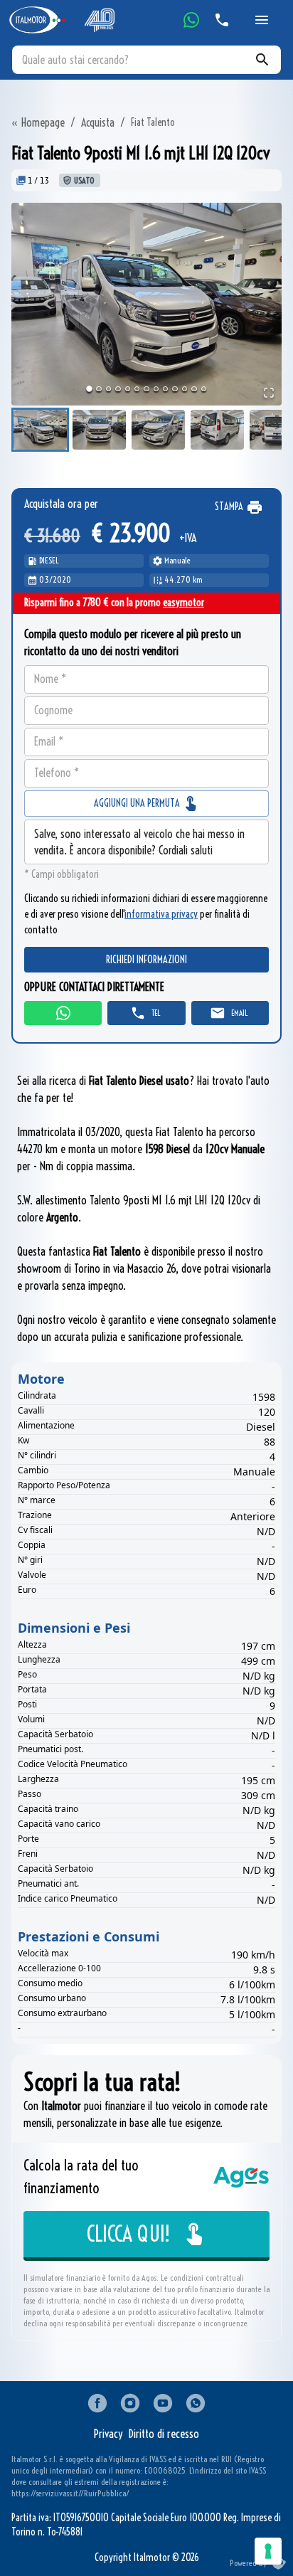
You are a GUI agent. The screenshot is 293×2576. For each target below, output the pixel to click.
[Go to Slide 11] (185, 389)
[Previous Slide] (15, 304)
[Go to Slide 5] (128, 389)
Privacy (108, 2434)
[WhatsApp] (191, 20)
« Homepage (38, 122)
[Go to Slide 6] (137, 389)
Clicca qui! (128, 2234)
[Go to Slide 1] (89, 389)
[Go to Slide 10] (175, 389)
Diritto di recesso (164, 2434)
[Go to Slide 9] (165, 389)
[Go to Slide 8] (156, 389)
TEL (156, 1013)
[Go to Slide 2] (98, 389)
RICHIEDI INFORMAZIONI (146, 960)
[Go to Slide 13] (204, 389)
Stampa (229, 507)
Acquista (98, 122)
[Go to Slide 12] (194, 389)
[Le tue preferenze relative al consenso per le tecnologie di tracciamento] (268, 2551)
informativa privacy (161, 914)
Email (239, 1013)
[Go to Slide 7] (146, 389)
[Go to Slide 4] (118, 389)
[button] (146, 304)
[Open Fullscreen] (269, 393)
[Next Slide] (278, 304)
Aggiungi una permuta (138, 803)
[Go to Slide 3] (108, 389)
